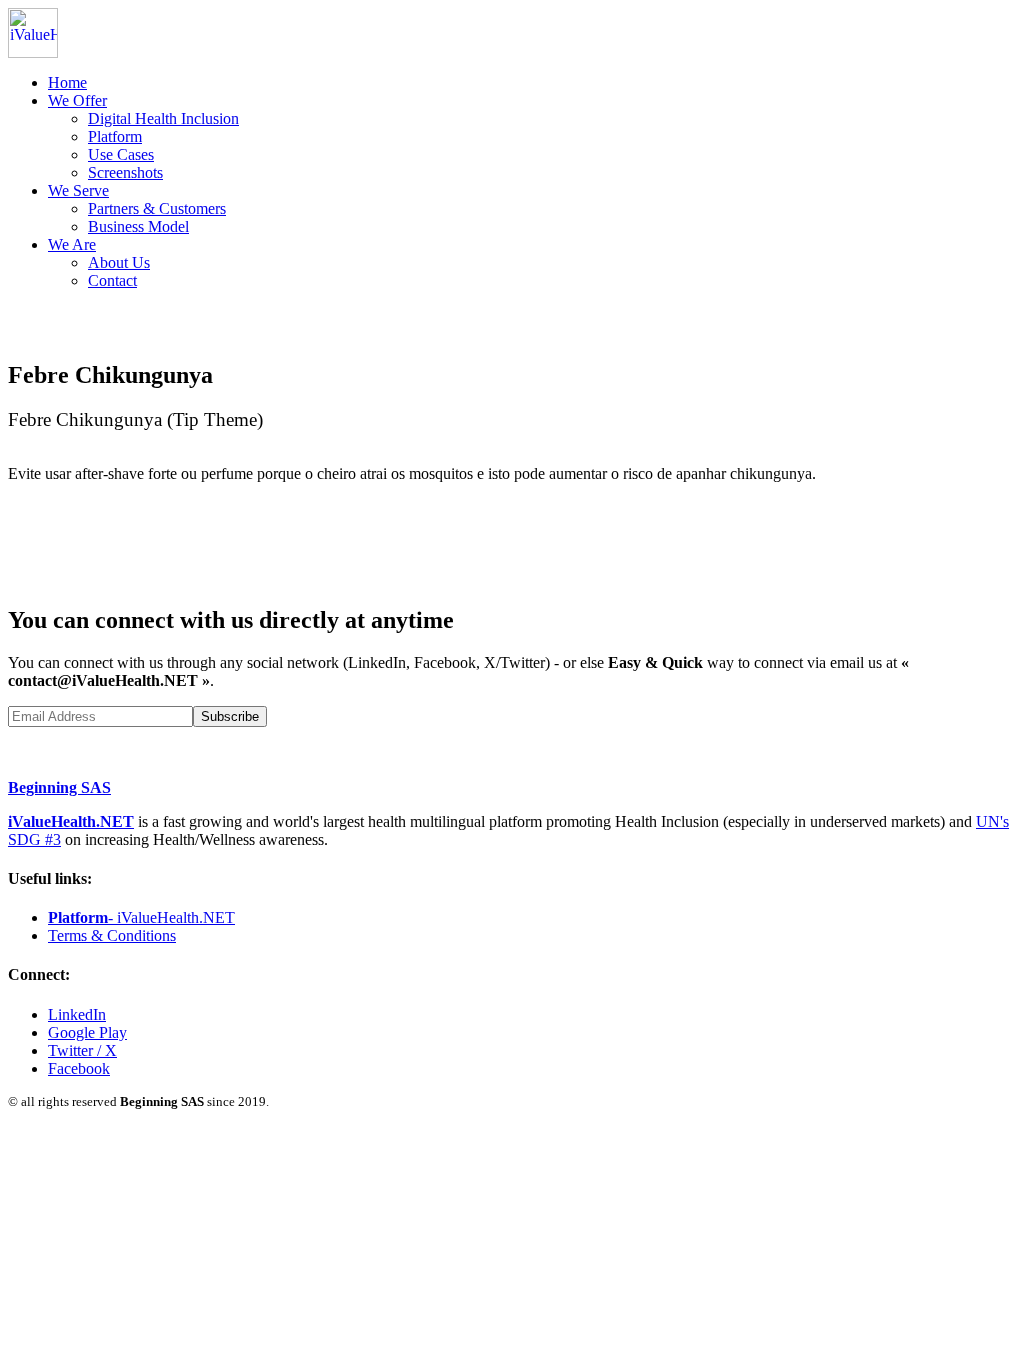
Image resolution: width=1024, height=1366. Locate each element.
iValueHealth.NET (71, 821)
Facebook (79, 1068)
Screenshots (125, 172)
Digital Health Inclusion (163, 118)
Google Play (87, 1032)
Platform (115, 136)
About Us (119, 262)
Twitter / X (82, 1050)
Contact (112, 280)
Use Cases (121, 154)
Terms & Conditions (112, 935)
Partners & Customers (157, 208)
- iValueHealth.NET (141, 917)
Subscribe (230, 716)
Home (67, 82)
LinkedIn (77, 1014)
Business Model (138, 226)
